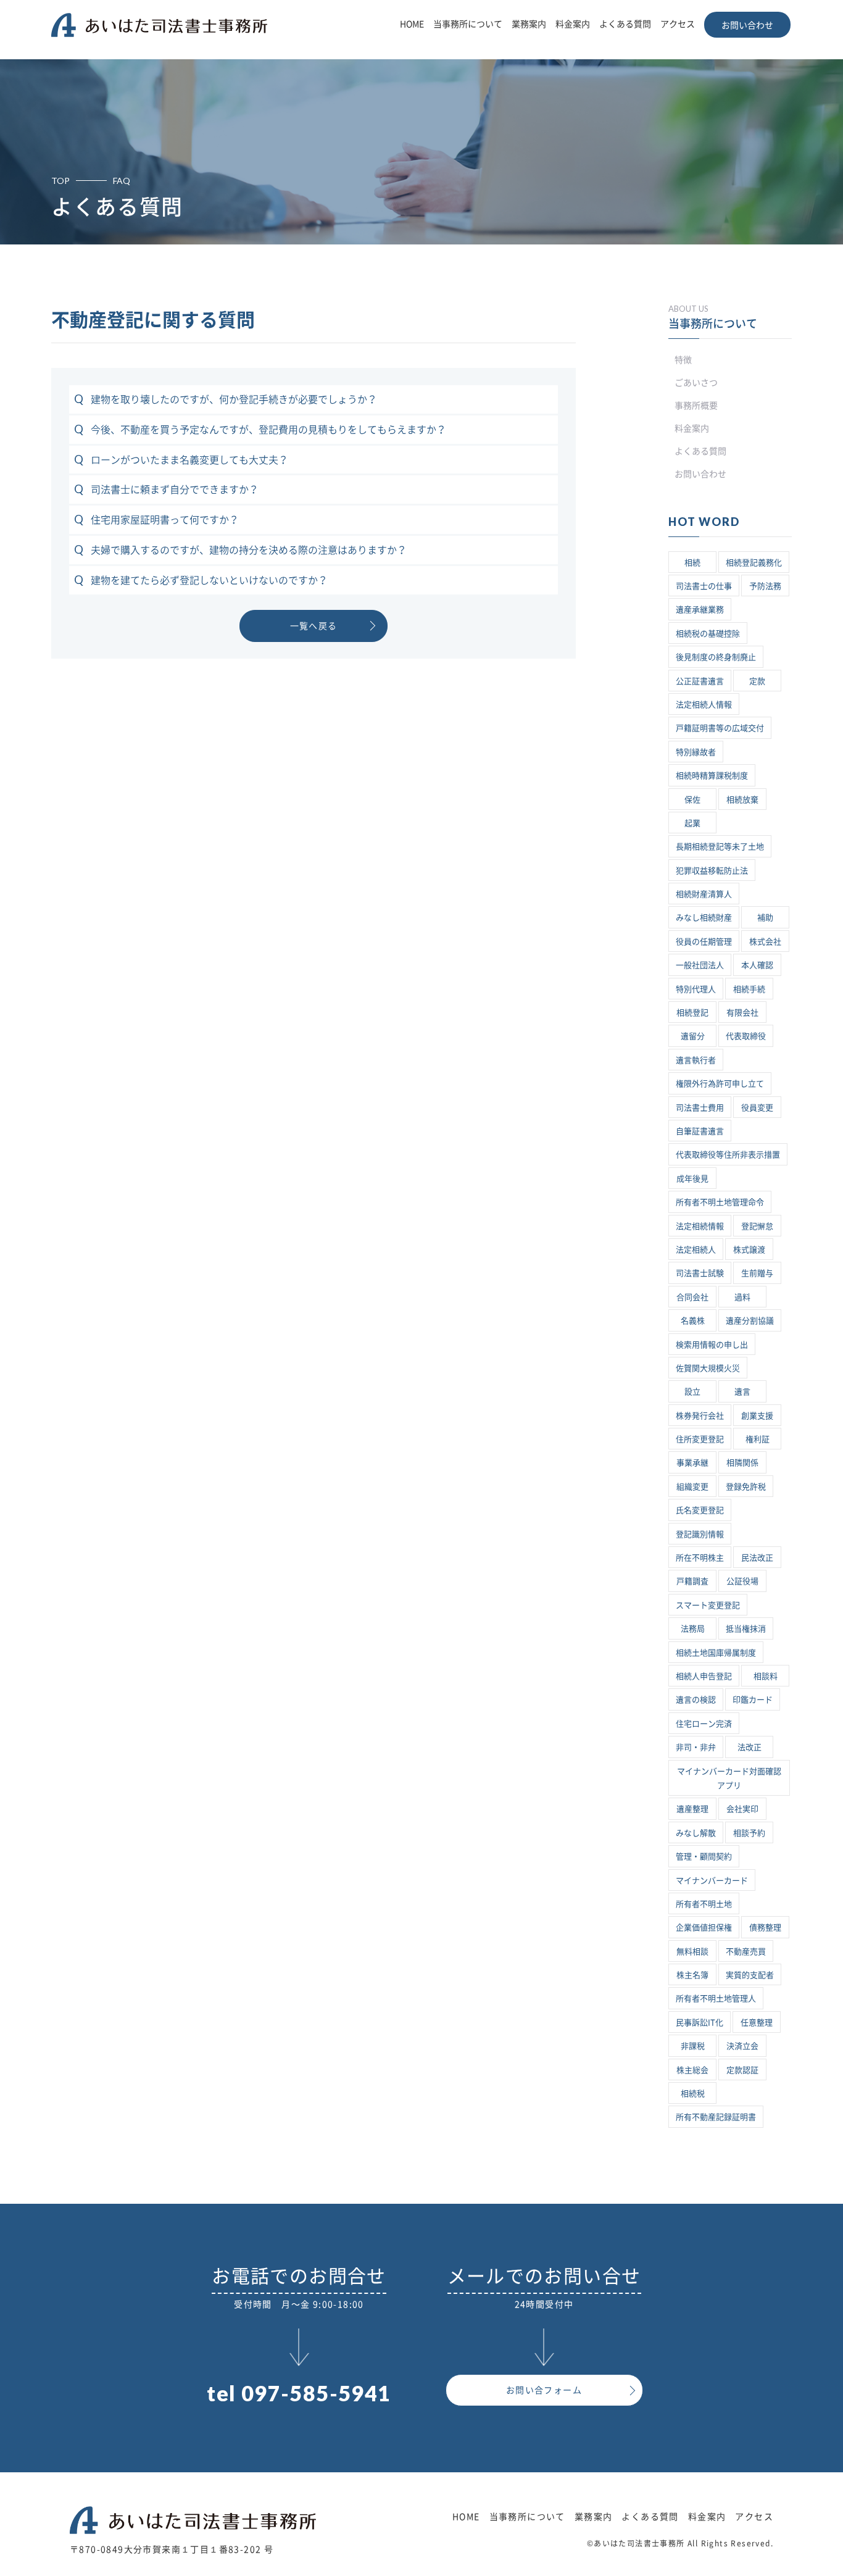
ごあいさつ (696, 383)
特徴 (683, 360)
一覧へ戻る (314, 626)
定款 (757, 681)
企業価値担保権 (704, 1928)
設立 (692, 1392)
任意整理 (757, 2023)
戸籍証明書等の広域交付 (720, 728)
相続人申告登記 (704, 1676)
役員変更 (757, 1108)
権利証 (758, 1439)
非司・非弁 (696, 1747)
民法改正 (757, 1558)
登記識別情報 (700, 1534)
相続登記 (692, 1013)
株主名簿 (692, 1975)
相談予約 (749, 1833)
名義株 (693, 1321)
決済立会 (742, 2046)
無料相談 (692, 1952)
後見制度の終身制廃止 (716, 657)
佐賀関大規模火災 (708, 1368)
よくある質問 (625, 24)
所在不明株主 (700, 1558)
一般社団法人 (700, 965)
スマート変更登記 (708, 1605)
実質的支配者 (750, 1975)
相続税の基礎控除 (708, 634)
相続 (692, 563)
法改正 (750, 1747)
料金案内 (573, 24)
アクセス (678, 24)
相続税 (693, 2094)
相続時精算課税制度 (712, 776)
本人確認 (757, 965)
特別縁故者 (696, 752)
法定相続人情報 (704, 705)
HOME (412, 24)
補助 (765, 918)
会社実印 (742, 1809)
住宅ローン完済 (704, 1724)
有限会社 (742, 1013)
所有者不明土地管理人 (716, 1999)
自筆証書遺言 (700, 1131)
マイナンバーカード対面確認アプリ (729, 1778)
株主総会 (692, 2070)
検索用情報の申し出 (712, 1345)
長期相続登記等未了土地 (720, 847)
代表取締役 (746, 1036)
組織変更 (692, 1487)
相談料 (766, 1676)
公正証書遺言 (700, 681)
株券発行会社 (700, 1416)
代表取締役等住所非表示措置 (728, 1155)
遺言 (742, 1392)
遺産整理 (692, 1809)
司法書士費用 (700, 1108)
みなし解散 (696, 1833)
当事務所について (468, 24)
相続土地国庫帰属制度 (716, 1653)
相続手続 (749, 989)
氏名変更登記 (700, 1510)
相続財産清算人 (704, 894)
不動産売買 (746, 1952)
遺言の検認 (696, 1700)
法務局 (693, 1629)
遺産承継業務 (700, 610)
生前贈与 (757, 1273)
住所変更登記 (700, 1439)
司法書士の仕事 (704, 586)
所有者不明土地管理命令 (720, 1202)
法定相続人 (696, 1250)
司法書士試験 (700, 1273)
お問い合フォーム (544, 2390)
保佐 (692, 800)
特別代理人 (696, 989)
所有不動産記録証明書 (716, 2117)
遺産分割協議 (750, 1321)
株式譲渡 (749, 1250)
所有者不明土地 (704, 1904)
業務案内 (529, 24)
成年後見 (692, 1179)
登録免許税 (746, 1487)
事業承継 (692, 1463)
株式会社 (765, 942)
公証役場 (742, 1581)
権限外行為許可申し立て (720, 1084)
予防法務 (765, 586)
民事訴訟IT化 (700, 2023)
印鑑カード (753, 1700)
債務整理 (765, 1928)
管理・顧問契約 (704, 1857)
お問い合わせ (747, 25)
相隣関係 (742, 1463)
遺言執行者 (696, 1060)
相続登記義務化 (754, 563)
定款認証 (742, 2070)
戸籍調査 (692, 1581)
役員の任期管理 (704, 942)
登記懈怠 (757, 1226)
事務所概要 (696, 406)
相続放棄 (742, 800)
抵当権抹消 (746, 1629)
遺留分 (693, 1036)
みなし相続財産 (704, 918)
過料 (742, 1297)
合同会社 (692, 1297)
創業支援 (757, 1416)
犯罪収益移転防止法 (712, 871)
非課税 (693, 2046)
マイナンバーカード (712, 1881)
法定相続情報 (700, 1226)
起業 (692, 823)
